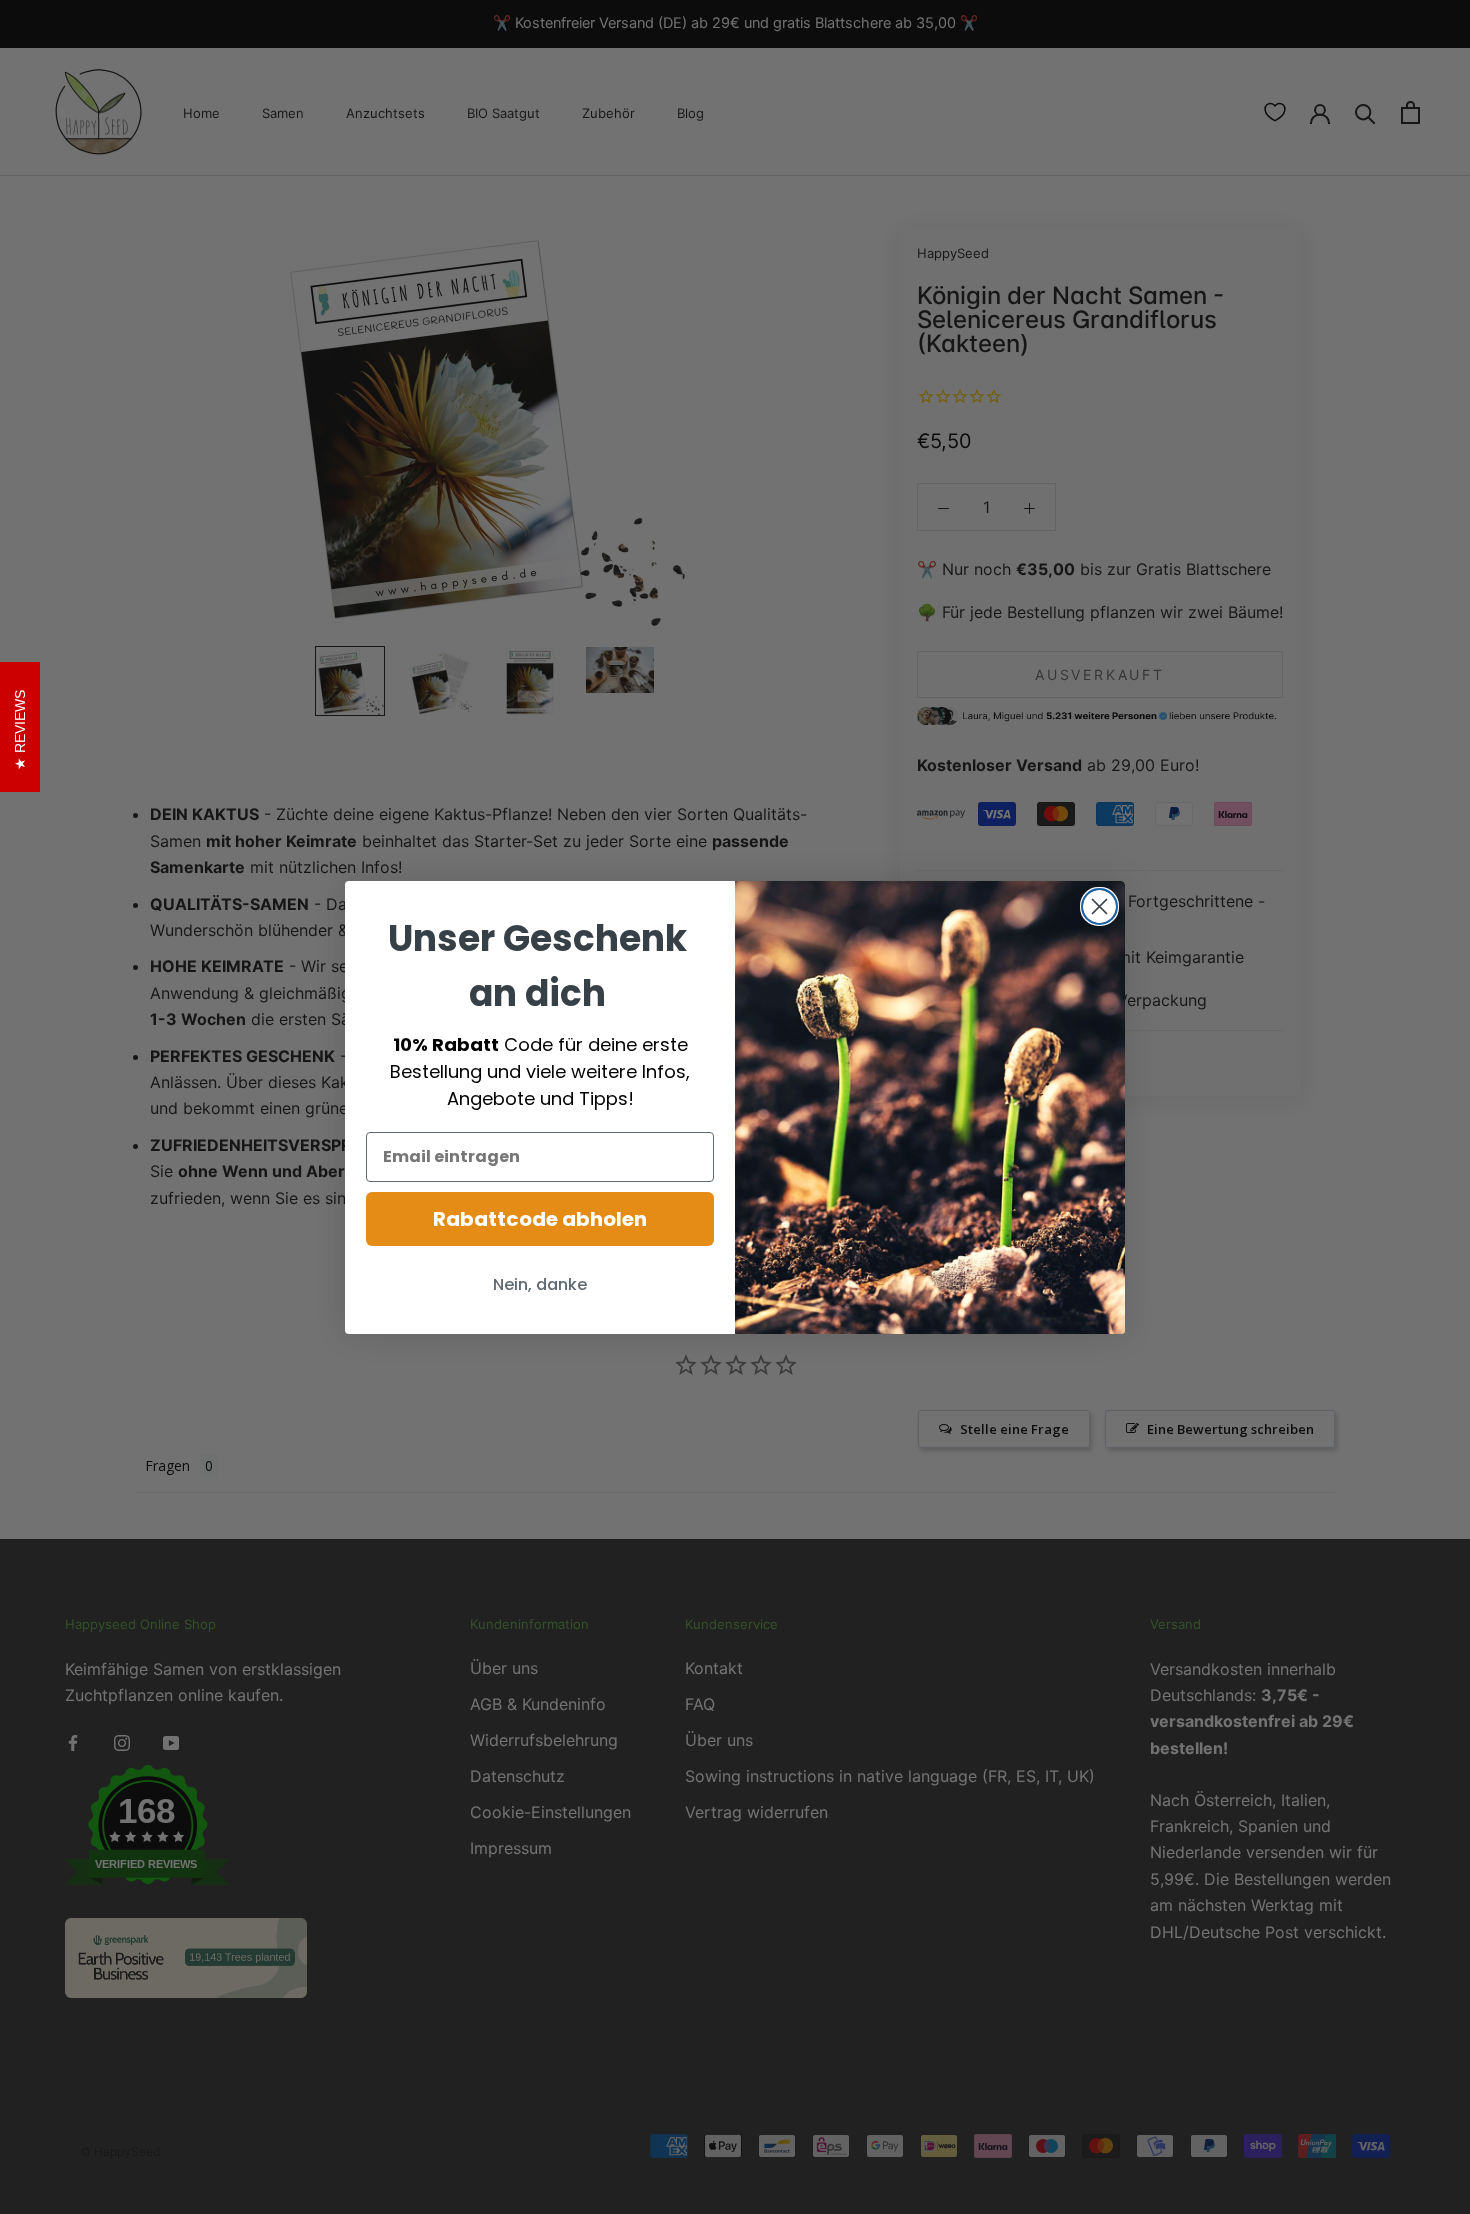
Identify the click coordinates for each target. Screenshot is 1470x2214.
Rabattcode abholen (540, 1219)
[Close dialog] (1099, 906)
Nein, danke (540, 1284)
